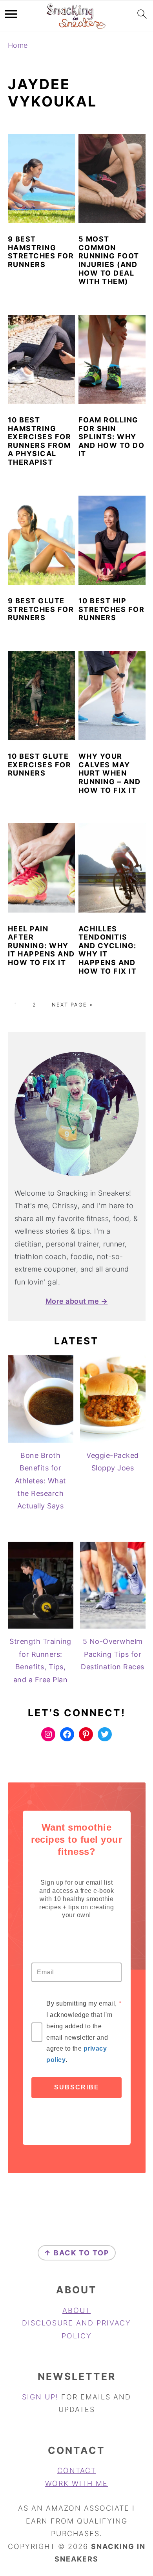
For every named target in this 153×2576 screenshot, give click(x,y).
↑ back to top (77, 2253)
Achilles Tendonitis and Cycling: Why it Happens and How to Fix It (108, 950)
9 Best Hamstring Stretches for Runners (41, 252)
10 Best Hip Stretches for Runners (112, 609)
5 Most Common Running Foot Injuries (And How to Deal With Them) (109, 260)
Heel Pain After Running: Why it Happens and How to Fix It (41, 946)
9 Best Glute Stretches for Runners (41, 609)
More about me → (77, 1301)
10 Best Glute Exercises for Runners (40, 765)
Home (18, 45)
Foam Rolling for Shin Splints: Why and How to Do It (112, 437)
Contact (77, 2470)
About (76, 2310)
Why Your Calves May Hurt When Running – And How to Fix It (110, 773)
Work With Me (76, 2483)
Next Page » (72, 1005)
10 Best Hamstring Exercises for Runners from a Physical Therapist (40, 441)
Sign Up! (40, 2397)
